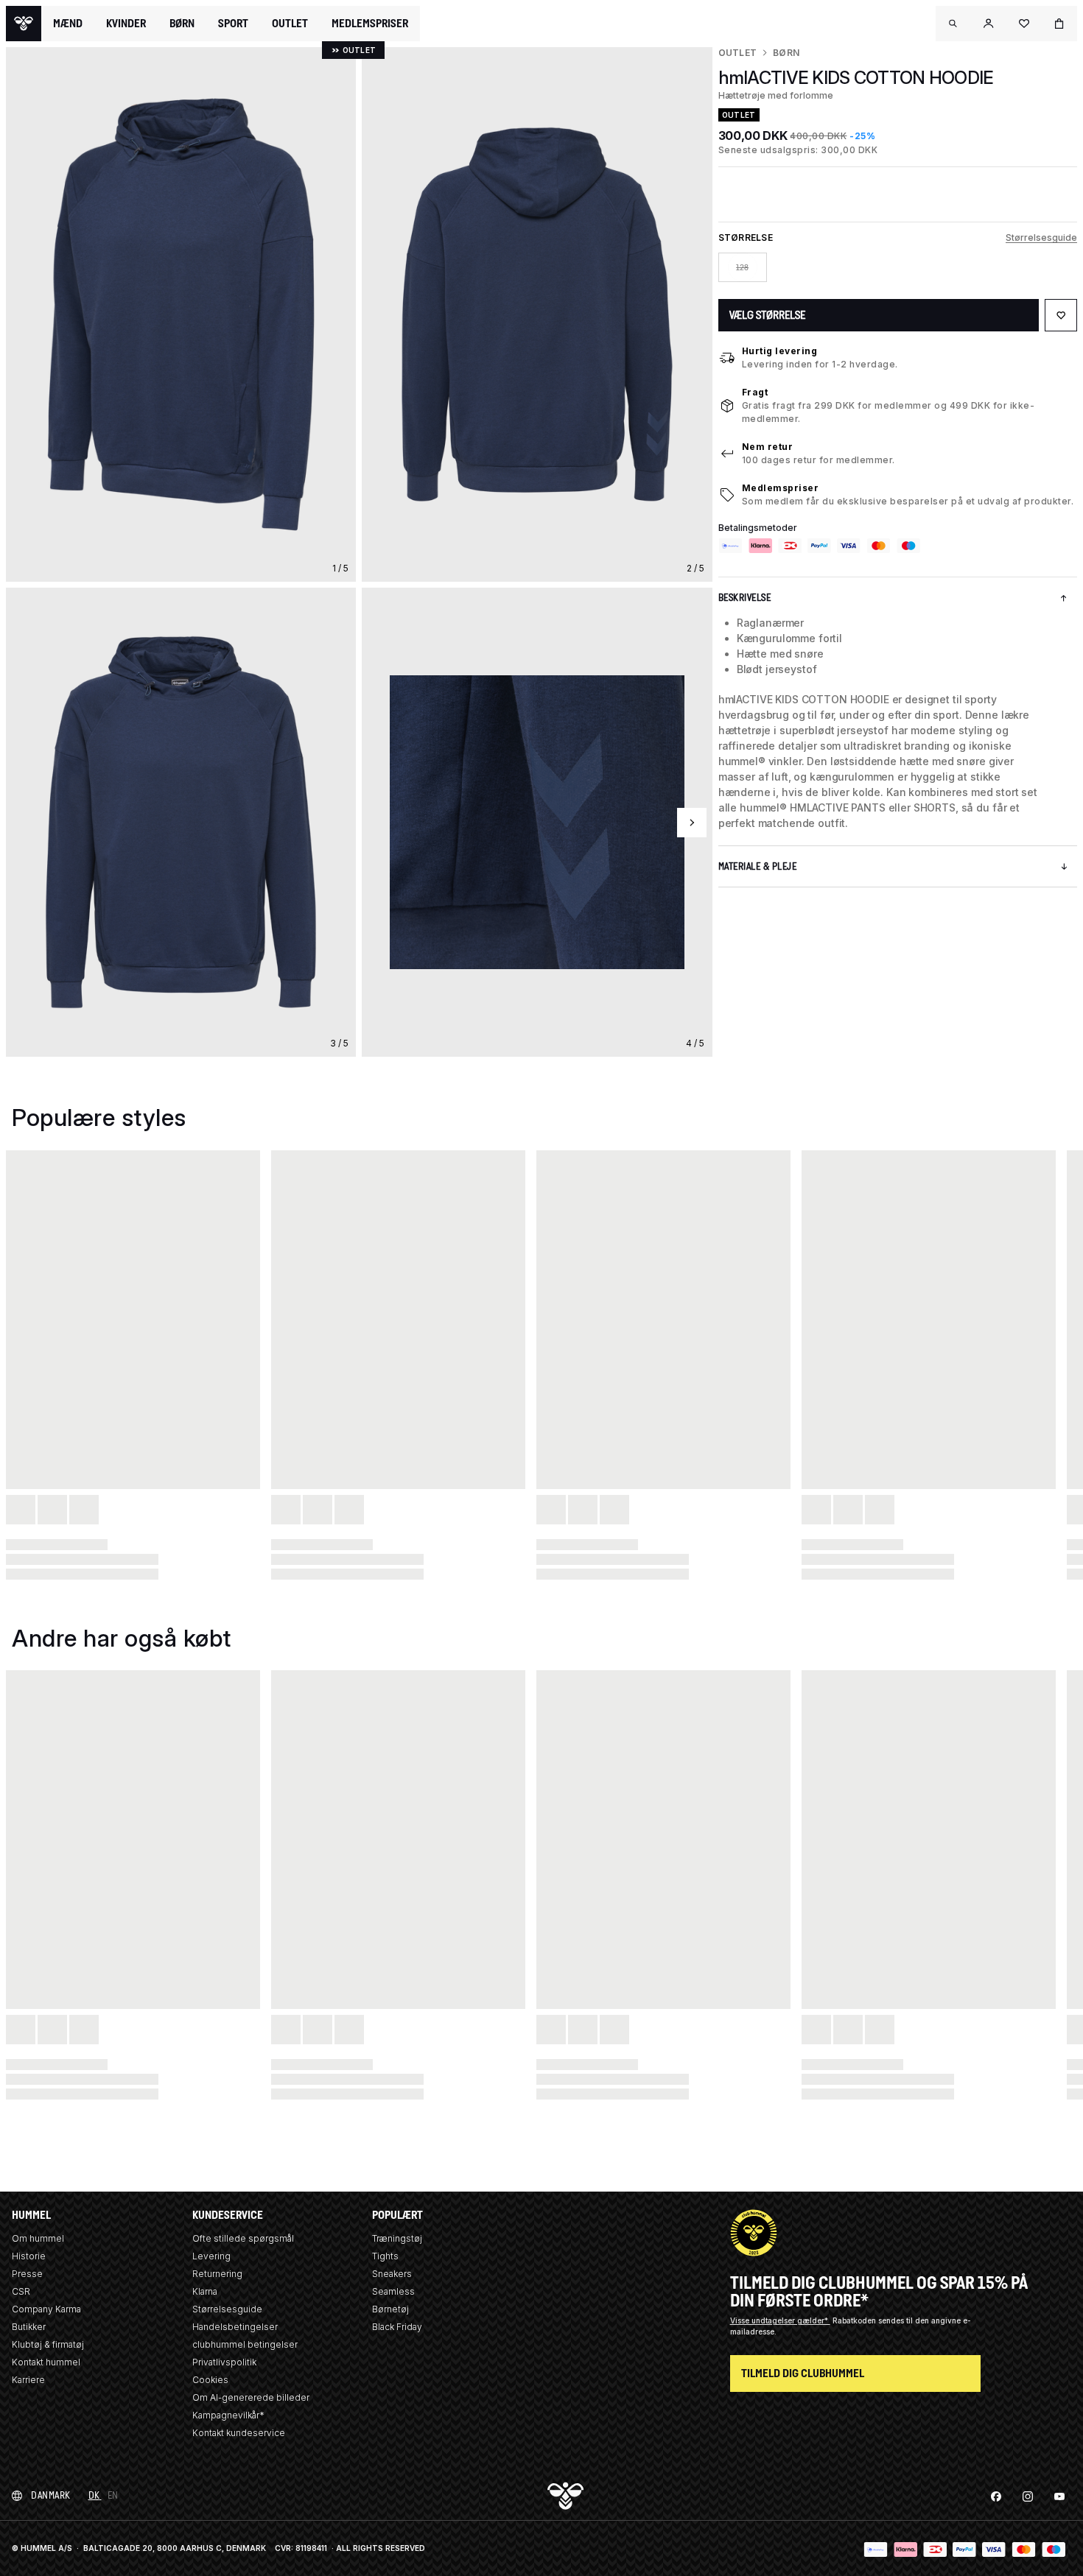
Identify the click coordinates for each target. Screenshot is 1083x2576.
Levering (211, 2256)
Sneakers (392, 2274)
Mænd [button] (68, 24)
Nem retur (768, 447)
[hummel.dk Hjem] (24, 24)
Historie (29, 2256)
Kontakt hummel (46, 2362)
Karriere (28, 2380)
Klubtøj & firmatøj (48, 2344)
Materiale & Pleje (758, 866)
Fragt (755, 392)
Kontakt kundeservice (239, 2433)
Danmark (51, 2495)
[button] (953, 24)
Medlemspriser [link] (370, 23)
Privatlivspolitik (224, 2362)
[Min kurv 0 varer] (1059, 24)
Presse (27, 2274)
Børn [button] (182, 24)
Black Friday (397, 2327)
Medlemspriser (781, 488)
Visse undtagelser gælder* (780, 2320)
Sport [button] (233, 24)
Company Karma (46, 2309)
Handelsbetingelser (235, 2327)
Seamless (393, 2291)
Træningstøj (397, 2238)
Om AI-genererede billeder (251, 2397)
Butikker (29, 2327)
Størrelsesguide (1041, 237)
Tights (385, 2256)
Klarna (205, 2291)
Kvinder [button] (126, 24)
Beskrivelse (745, 598)
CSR (21, 2291)
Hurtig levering (780, 351)
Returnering (217, 2274)
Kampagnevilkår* (228, 2415)
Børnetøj (390, 2309)
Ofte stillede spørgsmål (243, 2238)
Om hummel (38, 2238)
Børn (786, 53)
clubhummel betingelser (245, 2344)
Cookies (210, 2380)
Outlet (737, 53)
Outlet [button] (290, 24)
